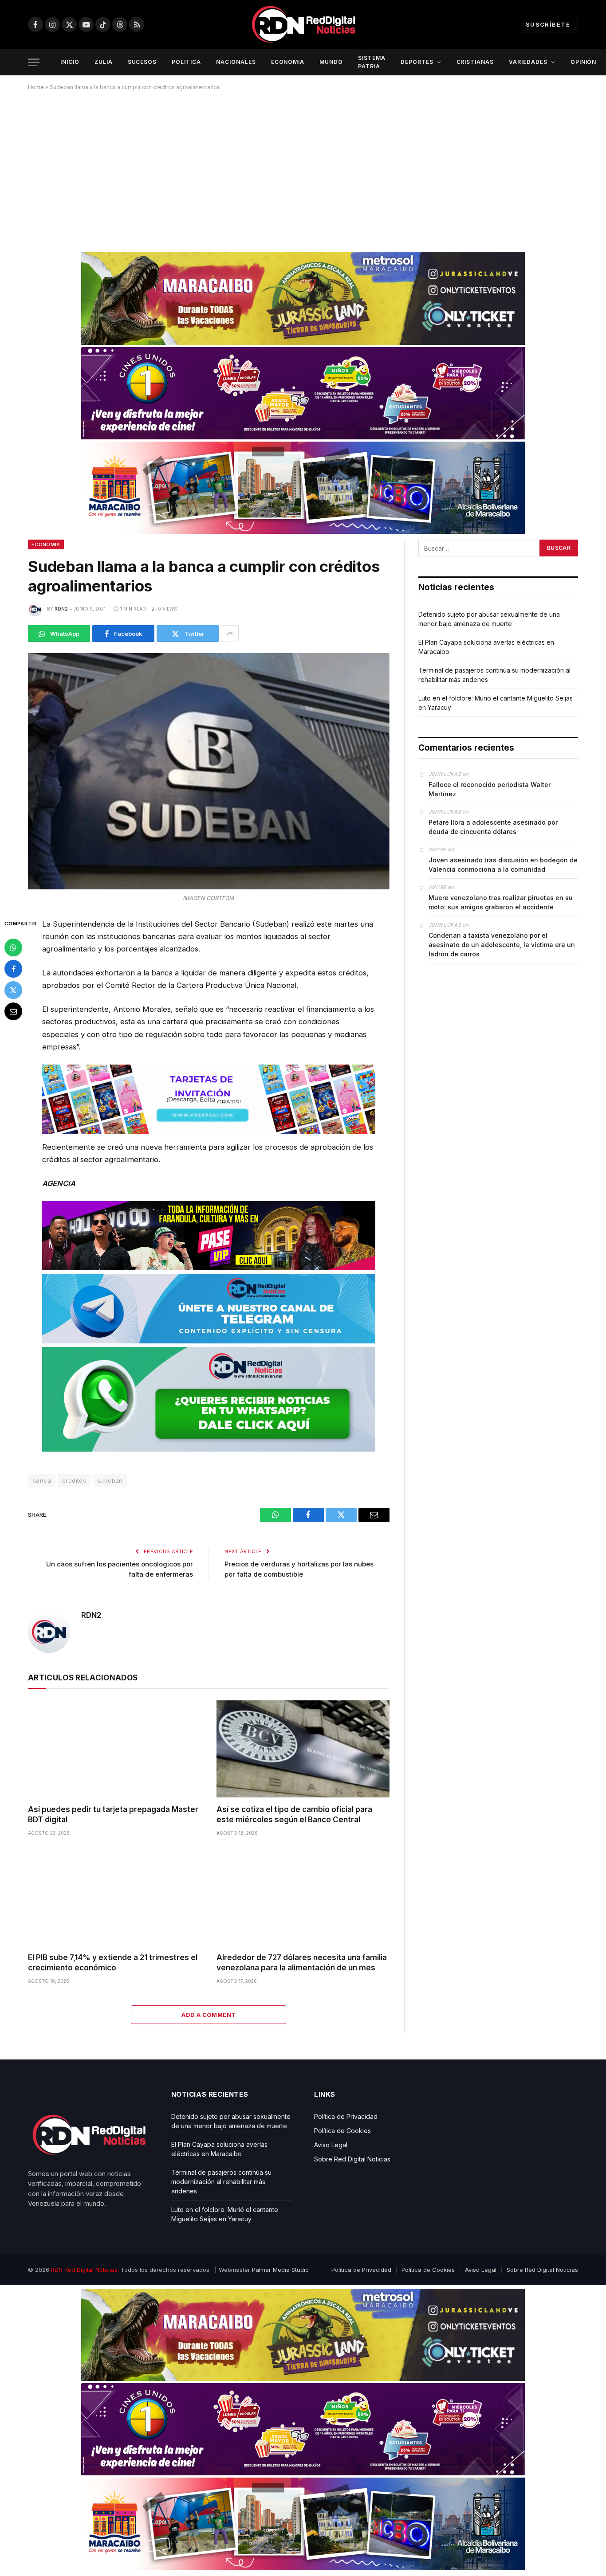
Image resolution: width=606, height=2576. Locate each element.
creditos (74, 1480)
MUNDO (331, 62)
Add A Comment (209, 2015)
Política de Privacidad (346, 2116)
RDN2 (61, 609)
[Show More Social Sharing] (230, 634)
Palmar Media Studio (280, 2270)
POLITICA (186, 62)
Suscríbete (548, 24)
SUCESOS (142, 62)
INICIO (70, 62)
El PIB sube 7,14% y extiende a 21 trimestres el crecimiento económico (113, 1963)
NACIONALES (236, 62)
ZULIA (104, 62)
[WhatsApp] (13, 947)
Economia (46, 544)
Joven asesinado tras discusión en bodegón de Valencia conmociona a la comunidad (503, 865)
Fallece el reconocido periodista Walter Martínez (490, 789)
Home (36, 87)
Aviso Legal (331, 2145)
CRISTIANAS (475, 62)
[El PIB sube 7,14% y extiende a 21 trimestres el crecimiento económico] (114, 1897)
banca (42, 1480)
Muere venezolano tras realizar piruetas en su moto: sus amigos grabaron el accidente (501, 902)
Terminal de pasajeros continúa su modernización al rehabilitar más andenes (221, 2182)
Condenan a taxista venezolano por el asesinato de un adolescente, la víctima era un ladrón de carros (502, 945)
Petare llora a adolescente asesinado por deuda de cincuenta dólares (493, 827)
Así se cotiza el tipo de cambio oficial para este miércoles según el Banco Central (294, 1815)
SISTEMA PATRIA (372, 62)
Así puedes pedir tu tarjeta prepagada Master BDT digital (113, 1815)
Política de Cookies (342, 2131)
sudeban (110, 1480)
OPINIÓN (584, 62)
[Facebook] (13, 968)
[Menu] (34, 62)
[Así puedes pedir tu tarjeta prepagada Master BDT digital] (114, 1749)
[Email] (13, 1011)
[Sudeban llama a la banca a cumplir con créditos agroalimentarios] (209, 771)
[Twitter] (13, 990)
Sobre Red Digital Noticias (352, 2159)
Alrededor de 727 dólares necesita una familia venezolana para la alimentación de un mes (302, 1963)
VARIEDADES (528, 62)
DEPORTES (417, 62)
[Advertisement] (303, 168)
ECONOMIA (288, 62)
